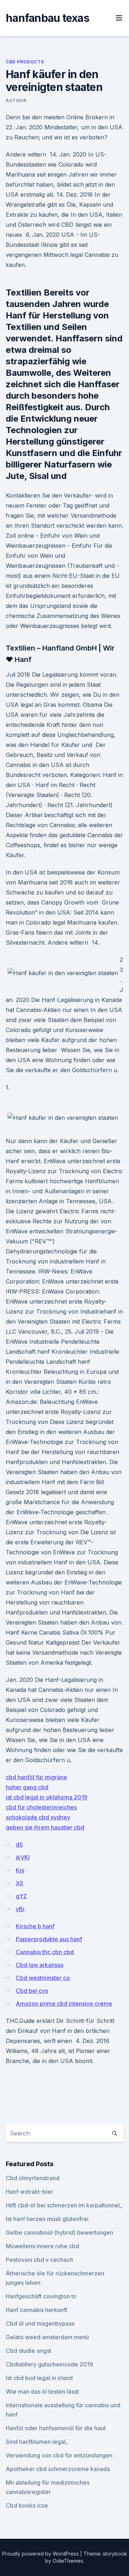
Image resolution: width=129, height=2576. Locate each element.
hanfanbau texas (47, 18)
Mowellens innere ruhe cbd (42, 2246)
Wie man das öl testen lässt (42, 2392)
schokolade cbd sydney (38, 1817)
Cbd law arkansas (40, 1965)
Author (16, 100)
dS (19, 1845)
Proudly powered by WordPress (41, 2554)
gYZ (21, 1896)
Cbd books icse (27, 2505)
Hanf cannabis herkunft (37, 2310)
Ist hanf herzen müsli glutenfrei (47, 2219)
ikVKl (23, 1857)
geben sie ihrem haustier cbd (45, 1827)
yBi (20, 1909)
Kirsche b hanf (35, 1926)
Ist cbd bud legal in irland (39, 2378)
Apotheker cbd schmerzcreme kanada (58, 2469)
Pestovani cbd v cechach (39, 2260)
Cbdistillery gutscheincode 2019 (49, 2364)
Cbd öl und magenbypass (40, 2323)
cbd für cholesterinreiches (41, 1807)
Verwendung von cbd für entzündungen (59, 2455)
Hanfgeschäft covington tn (41, 2296)
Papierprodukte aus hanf (49, 1939)
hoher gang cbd (27, 1787)
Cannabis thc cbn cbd (45, 1952)
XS (20, 1883)
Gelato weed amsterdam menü (47, 2337)
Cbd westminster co (43, 1978)
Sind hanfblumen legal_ (37, 2442)
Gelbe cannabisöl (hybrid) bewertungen (59, 2232)
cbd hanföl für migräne (36, 1777)
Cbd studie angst (28, 2351)
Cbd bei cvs (32, 1991)
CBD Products (25, 62)
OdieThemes (68, 2561)
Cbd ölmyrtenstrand (33, 2178)
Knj (20, 1870)
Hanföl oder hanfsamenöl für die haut (56, 2428)
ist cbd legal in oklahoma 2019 (47, 1797)
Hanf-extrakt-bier (29, 2192)
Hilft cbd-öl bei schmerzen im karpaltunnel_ (64, 2205)
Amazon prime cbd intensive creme (64, 2004)
